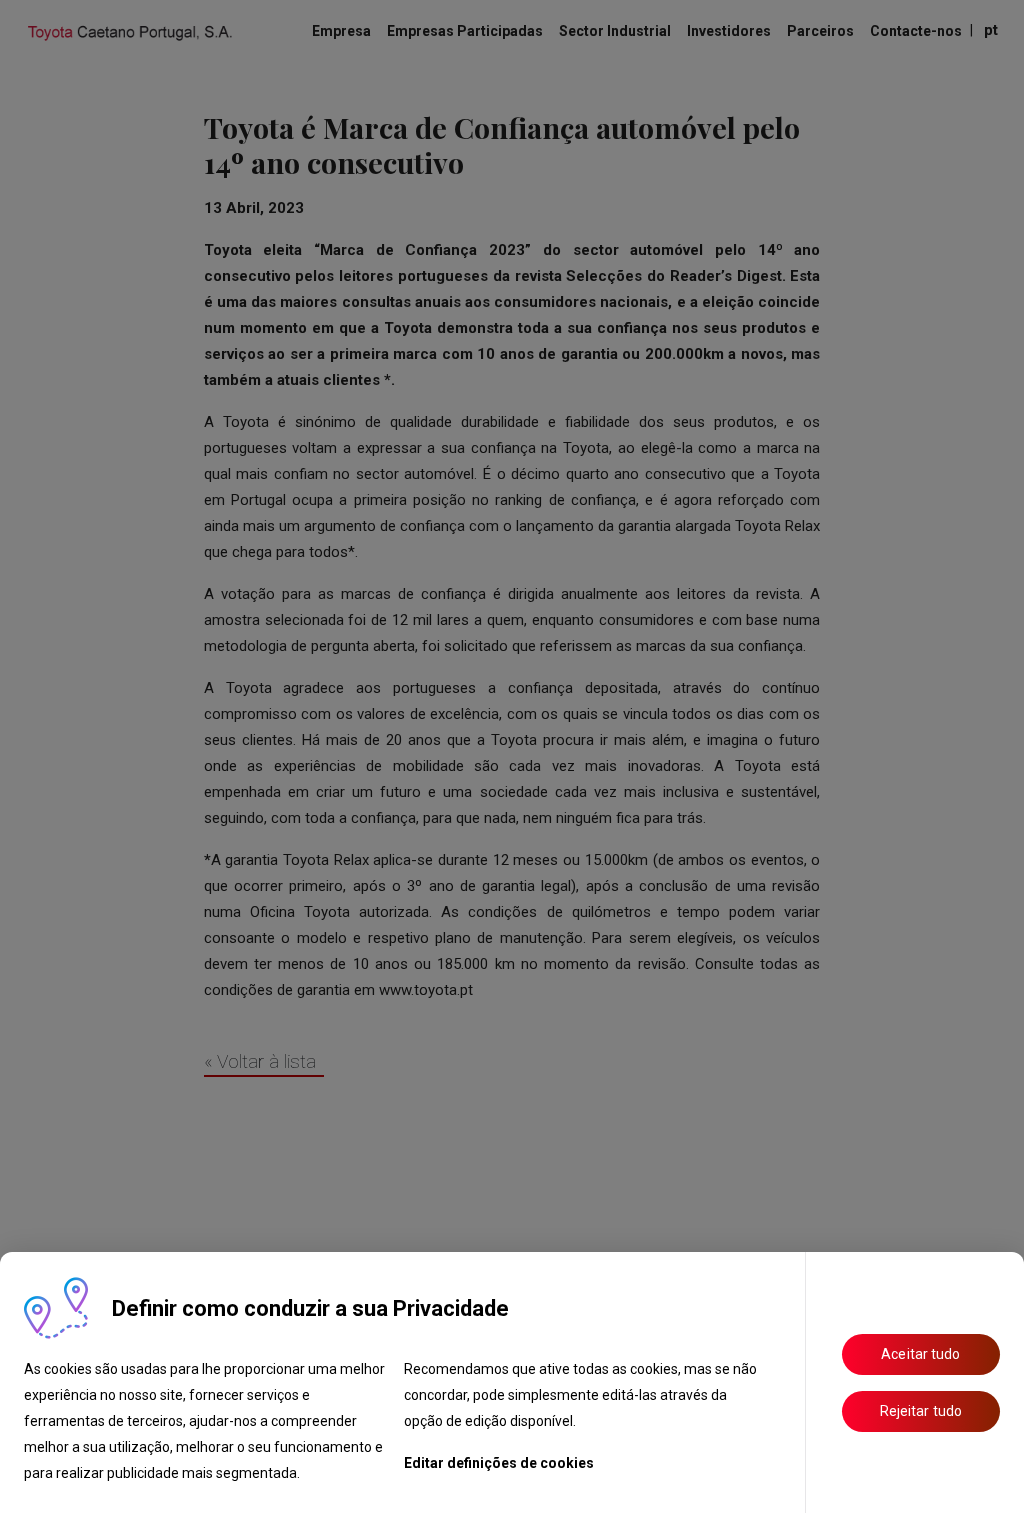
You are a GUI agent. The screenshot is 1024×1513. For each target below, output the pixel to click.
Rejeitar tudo (921, 1411)
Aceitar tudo (920, 1354)
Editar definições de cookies (499, 1463)
